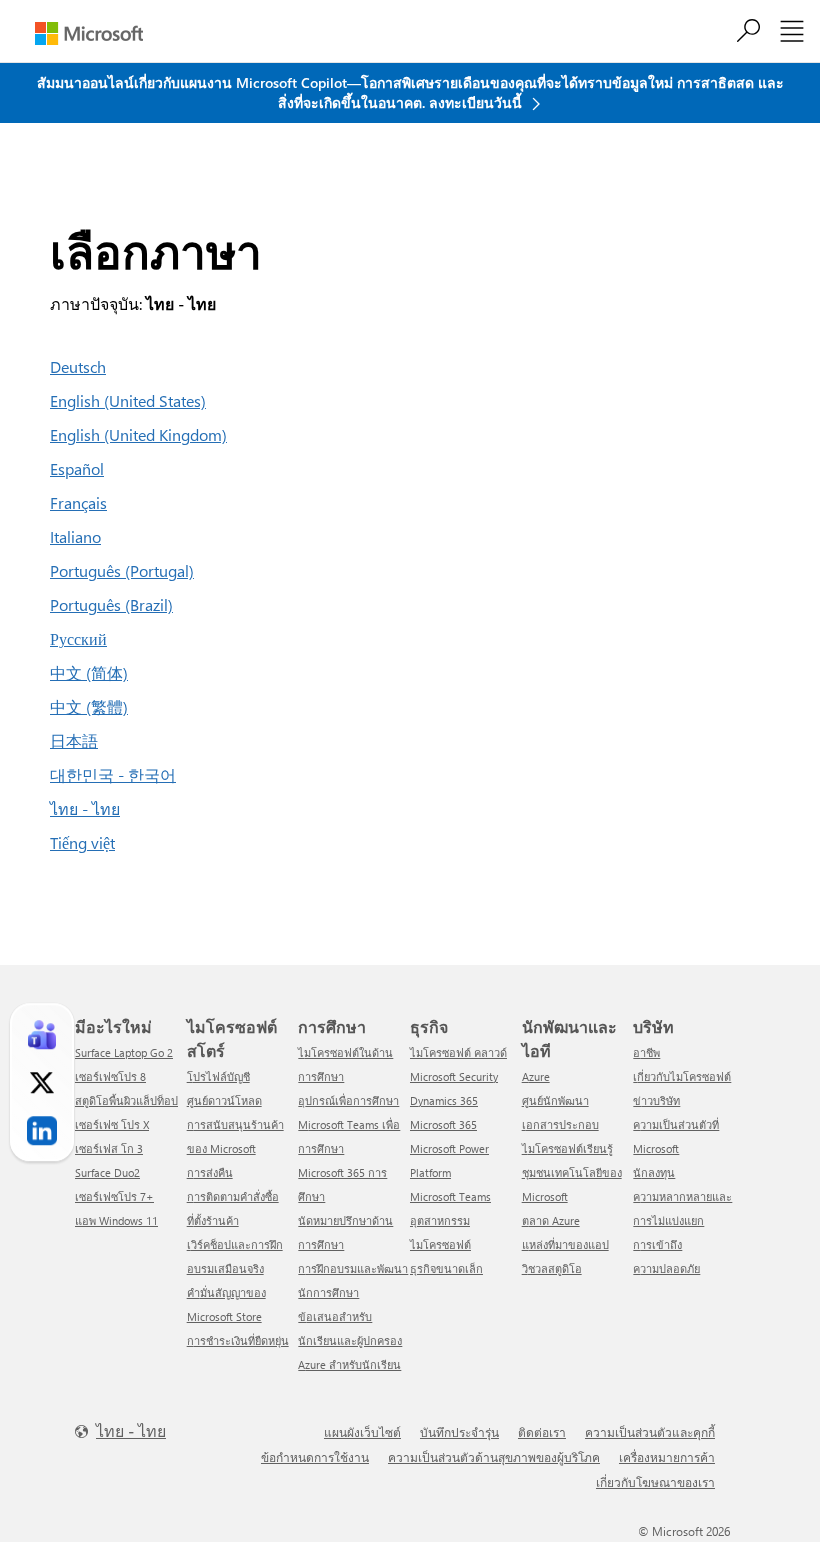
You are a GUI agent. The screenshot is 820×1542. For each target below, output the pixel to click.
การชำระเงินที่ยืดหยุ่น (238, 1340)
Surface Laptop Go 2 (124, 1052)
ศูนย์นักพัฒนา (555, 1100)
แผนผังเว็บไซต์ (362, 1432)
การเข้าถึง (657, 1244)
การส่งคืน (210, 1172)
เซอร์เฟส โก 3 (109, 1148)
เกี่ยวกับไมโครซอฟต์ (682, 1076)
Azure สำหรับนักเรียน (349, 1364)
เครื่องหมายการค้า (667, 1457)
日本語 (74, 740)
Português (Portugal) (122, 570)
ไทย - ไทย (85, 808)
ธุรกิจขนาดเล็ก (446, 1268)
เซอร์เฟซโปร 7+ (114, 1196)
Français (78, 502)
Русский (78, 638)
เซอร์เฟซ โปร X (112, 1124)
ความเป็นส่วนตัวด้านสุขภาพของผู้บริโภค (494, 1457)
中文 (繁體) (89, 706)
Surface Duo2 (107, 1172)
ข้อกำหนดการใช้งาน (315, 1457)
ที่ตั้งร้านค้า (213, 1220)
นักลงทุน (654, 1172)
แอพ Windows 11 (116, 1220)
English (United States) (128, 400)
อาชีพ (646, 1052)
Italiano (75, 536)
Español (77, 468)
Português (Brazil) (111, 604)
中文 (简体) (89, 672)
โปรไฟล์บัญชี (218, 1076)
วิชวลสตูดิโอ (552, 1268)
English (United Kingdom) (138, 434)
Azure (536, 1076)
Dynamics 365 (444, 1100)
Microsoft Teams (450, 1196)
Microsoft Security (454, 1076)
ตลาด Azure (551, 1220)
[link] (42, 1035)
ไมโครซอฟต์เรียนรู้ (567, 1148)
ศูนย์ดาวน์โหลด (224, 1100)
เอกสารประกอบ (560, 1124)
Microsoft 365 (443, 1124)
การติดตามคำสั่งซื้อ (233, 1196)
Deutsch (78, 366)
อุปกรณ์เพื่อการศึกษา (348, 1100)
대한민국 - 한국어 (113, 774)
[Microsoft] (89, 33)
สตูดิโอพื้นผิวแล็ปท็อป (126, 1100)
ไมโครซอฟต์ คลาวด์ (458, 1052)
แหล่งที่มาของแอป (565, 1244)
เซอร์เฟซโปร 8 (110, 1076)
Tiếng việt (82, 842)
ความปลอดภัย (666, 1268)
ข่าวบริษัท (656, 1100)
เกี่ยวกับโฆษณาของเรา (655, 1482)
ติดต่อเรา (542, 1432)
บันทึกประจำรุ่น (459, 1432)
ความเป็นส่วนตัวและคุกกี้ (650, 1432)
